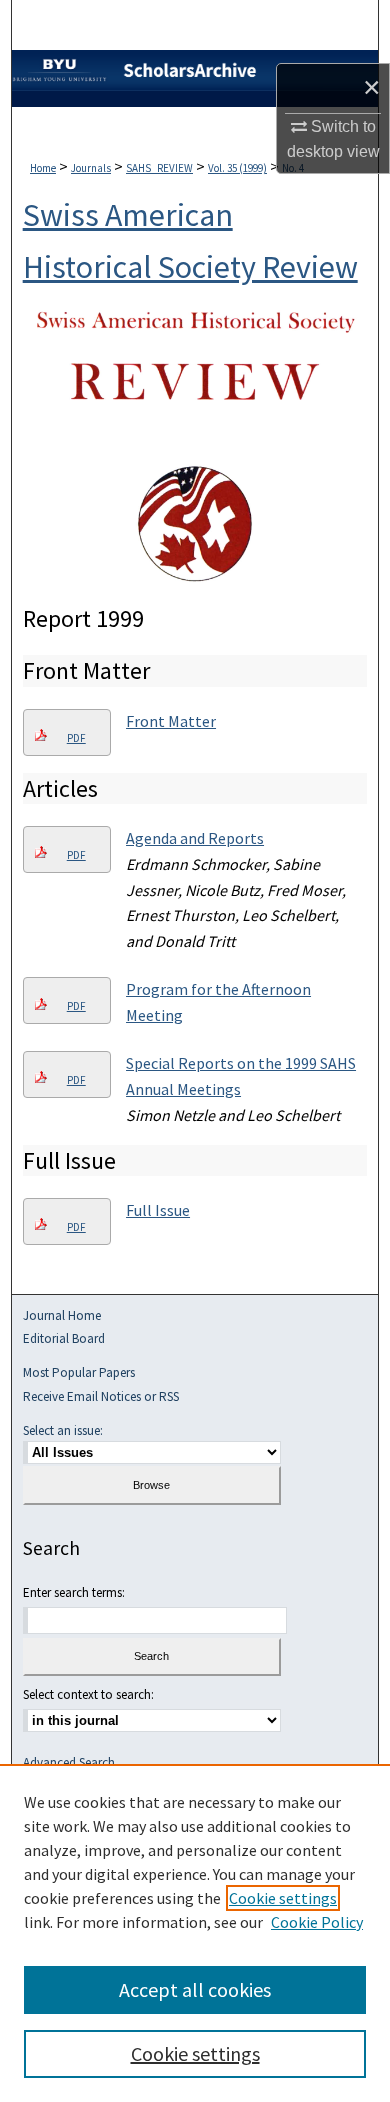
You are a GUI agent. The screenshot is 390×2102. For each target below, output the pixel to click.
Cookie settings (283, 1898)
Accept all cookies (195, 1989)
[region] (195, 1933)
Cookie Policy (317, 1922)
